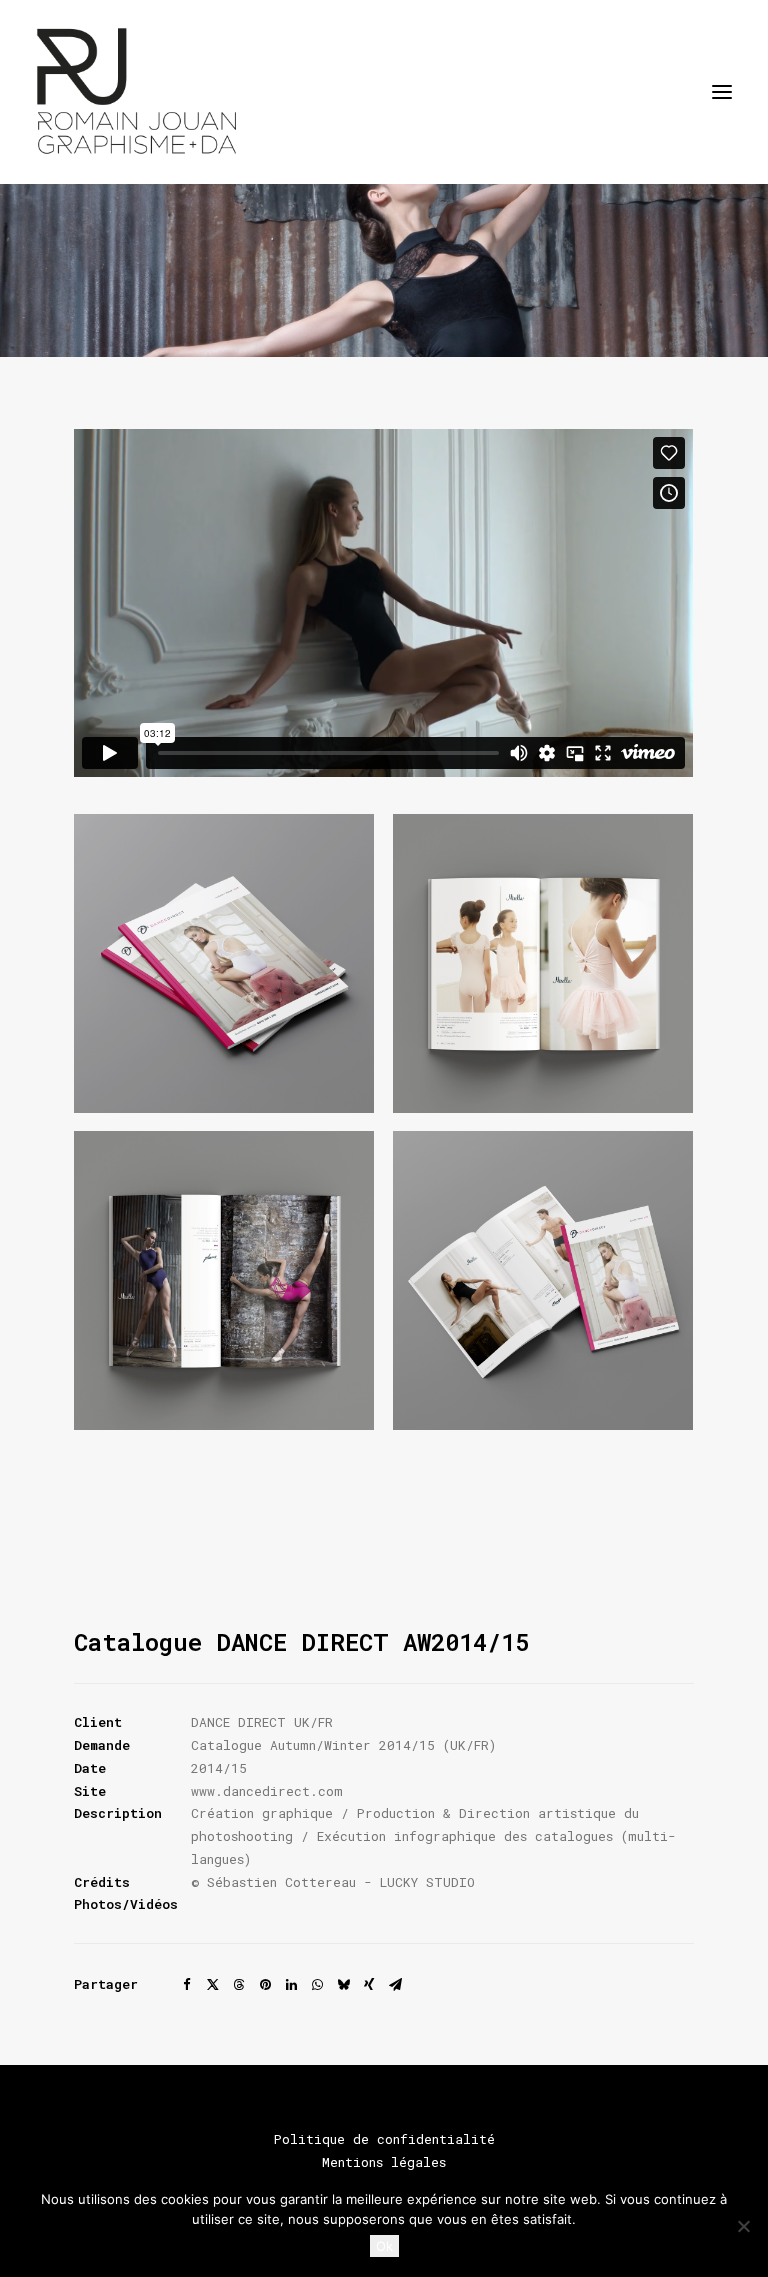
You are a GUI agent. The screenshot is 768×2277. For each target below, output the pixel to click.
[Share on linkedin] (291, 1985)
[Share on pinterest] (265, 1985)
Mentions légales (384, 2162)
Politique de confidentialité (384, 2139)
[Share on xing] (369, 1985)
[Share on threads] (239, 1985)
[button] (722, 92)
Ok (384, 2246)
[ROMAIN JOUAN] (137, 92)
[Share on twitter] (213, 1985)
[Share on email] (395, 1985)
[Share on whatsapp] (317, 1985)
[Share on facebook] (187, 1985)
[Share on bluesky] (343, 1985)
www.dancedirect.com (267, 1791)
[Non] (743, 2226)
